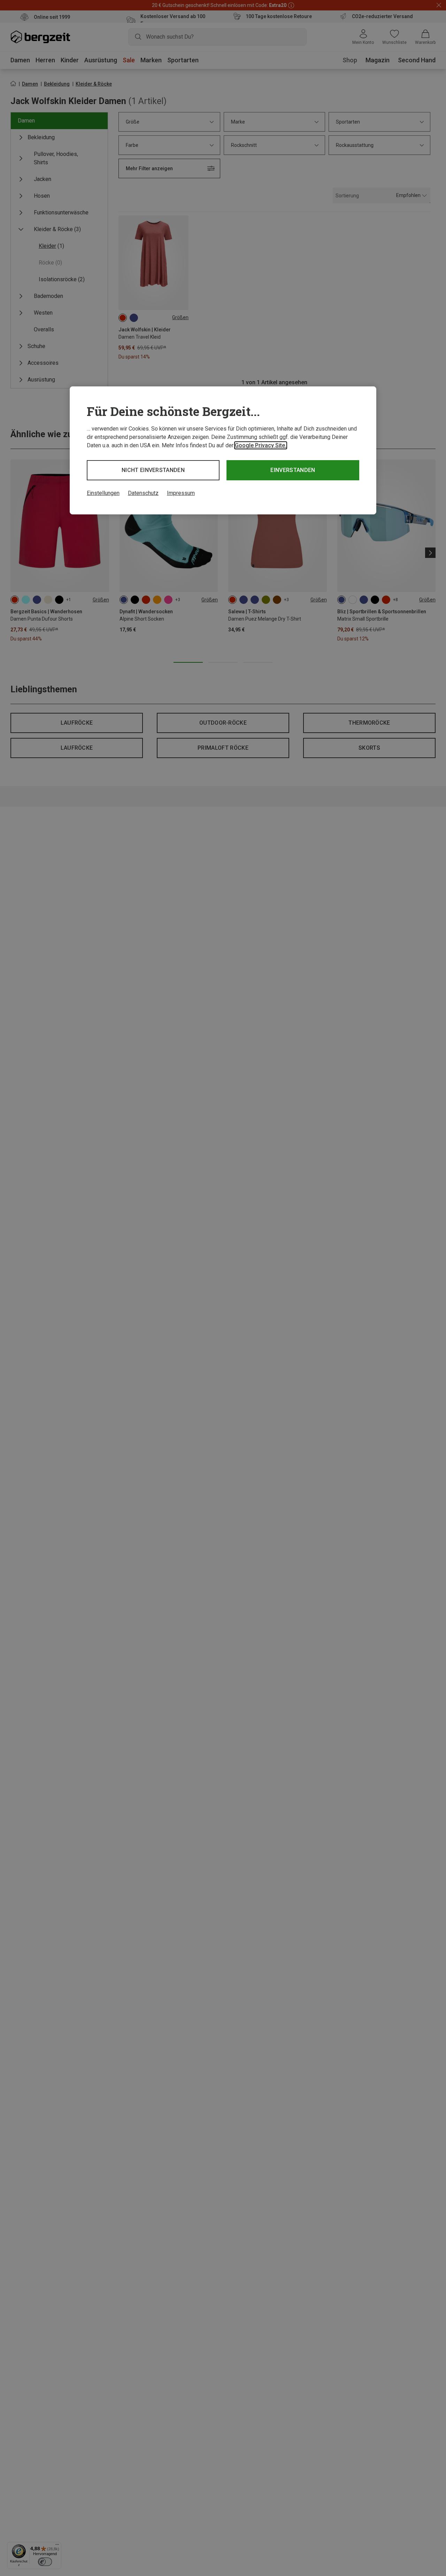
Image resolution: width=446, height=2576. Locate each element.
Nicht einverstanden (153, 470)
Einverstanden (293, 470)
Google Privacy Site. (261, 445)
